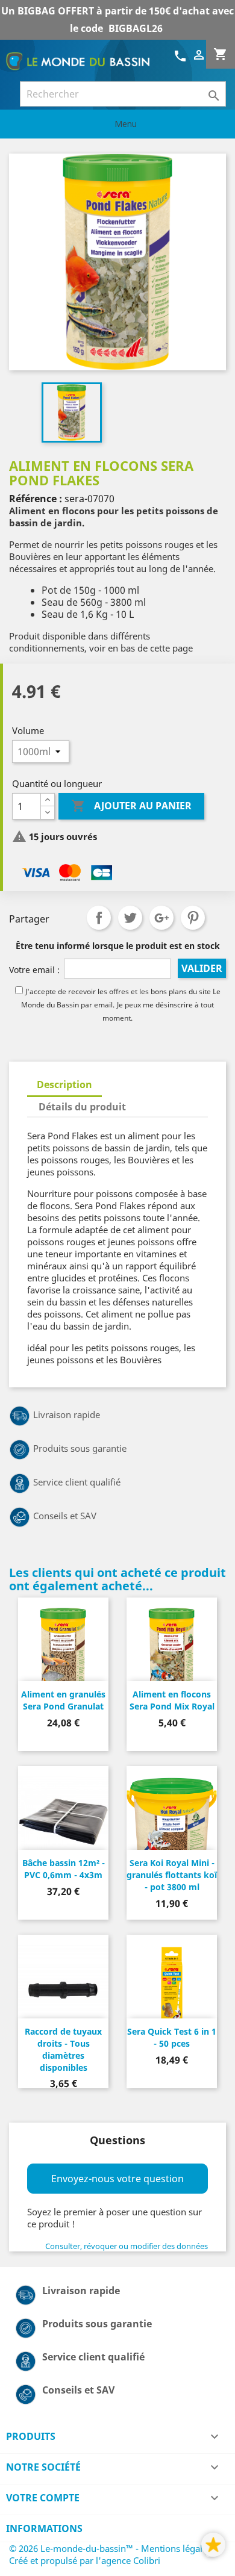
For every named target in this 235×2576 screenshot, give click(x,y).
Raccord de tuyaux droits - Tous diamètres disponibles (63, 2049)
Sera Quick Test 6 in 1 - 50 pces (172, 2037)
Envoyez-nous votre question (117, 2179)
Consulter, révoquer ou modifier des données (127, 2246)
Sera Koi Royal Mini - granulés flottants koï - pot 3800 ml (172, 1875)
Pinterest (193, 918)
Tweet (130, 918)
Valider (202, 968)
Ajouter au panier (131, 806)
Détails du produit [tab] (82, 1107)
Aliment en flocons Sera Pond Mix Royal (172, 1700)
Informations (44, 2528)
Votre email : (34, 970)
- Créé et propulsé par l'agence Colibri (113, 2554)
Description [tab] (64, 1084)
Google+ (161, 918)
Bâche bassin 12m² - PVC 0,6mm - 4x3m (64, 1869)
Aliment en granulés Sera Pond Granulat (63, 1700)
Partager (99, 918)
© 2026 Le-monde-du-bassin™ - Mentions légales (111, 2548)
